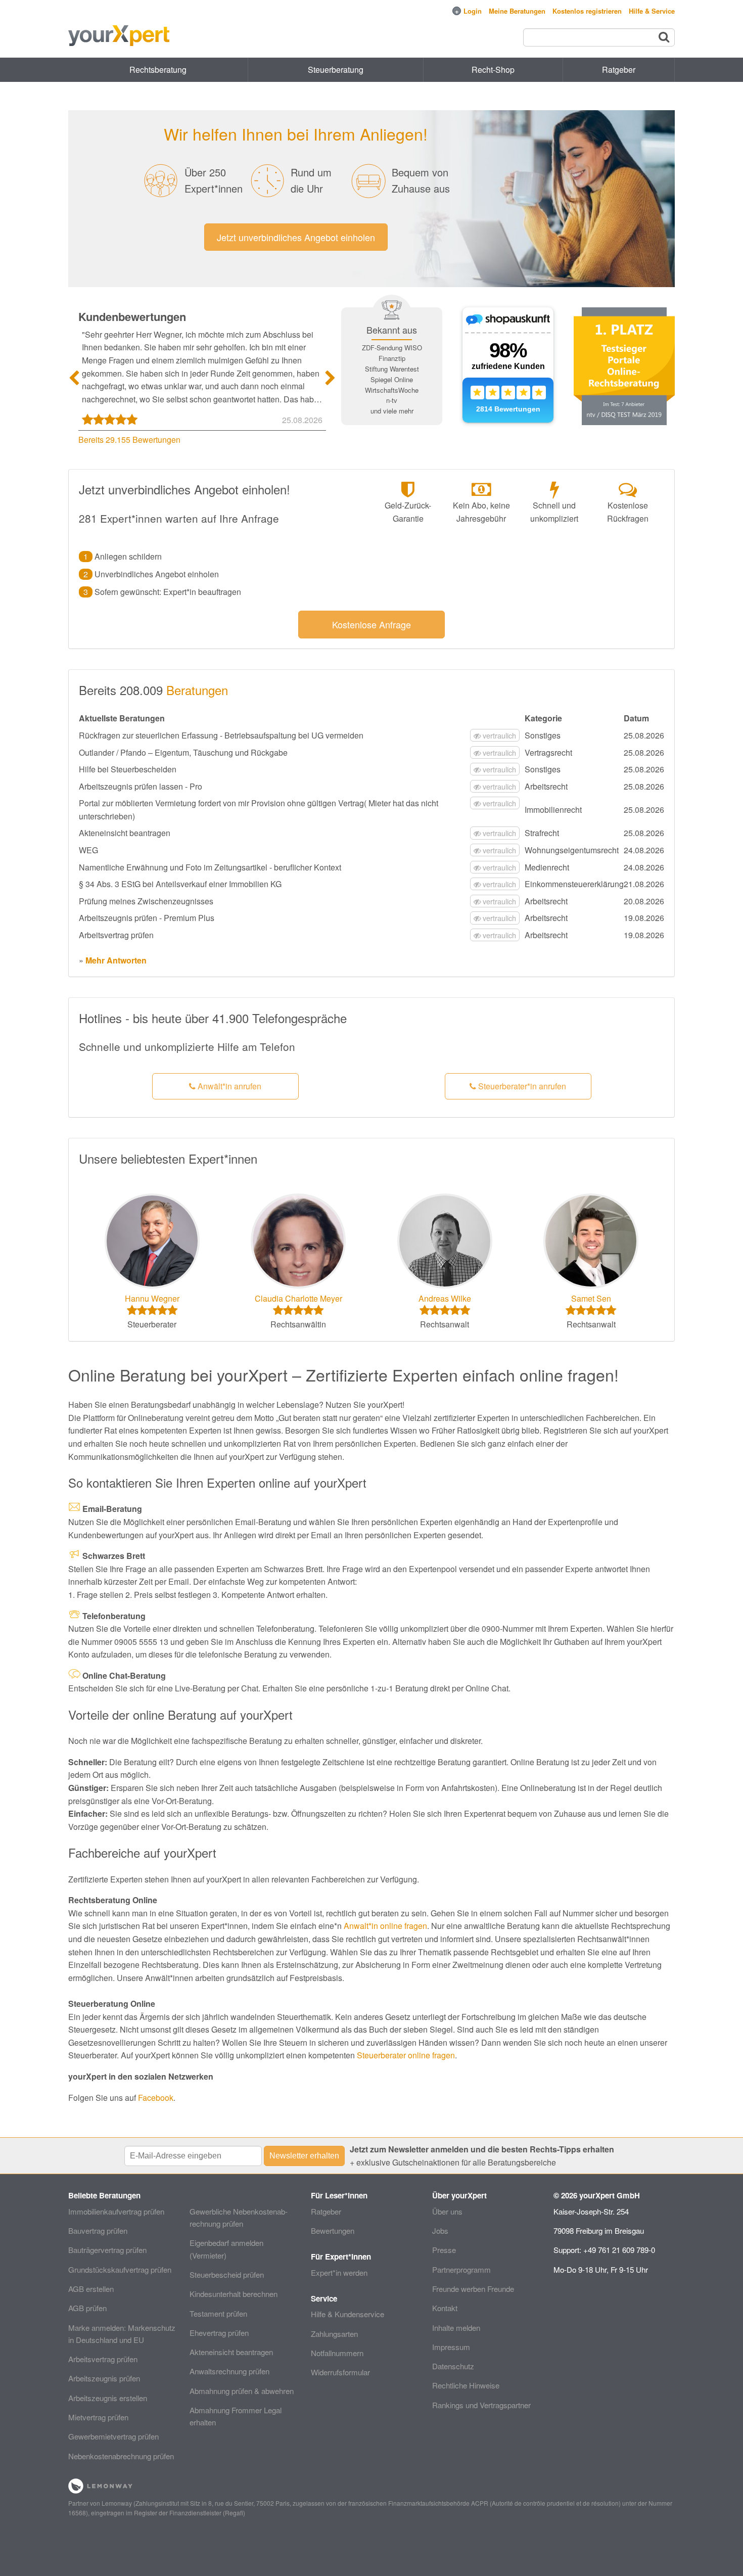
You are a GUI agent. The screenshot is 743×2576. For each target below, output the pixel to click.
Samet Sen (591, 1298)
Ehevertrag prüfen (219, 2333)
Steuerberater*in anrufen (521, 1086)
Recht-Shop (493, 70)
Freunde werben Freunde (473, 2289)
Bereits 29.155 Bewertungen (129, 440)
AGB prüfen (87, 2308)
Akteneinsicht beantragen (231, 2352)
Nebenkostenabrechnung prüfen (121, 2456)
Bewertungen (333, 2230)
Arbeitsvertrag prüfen (103, 2359)
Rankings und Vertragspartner (481, 2405)
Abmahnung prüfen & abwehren (242, 2391)
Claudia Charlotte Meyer (298, 1298)
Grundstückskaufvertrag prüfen (120, 2269)
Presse (444, 2250)
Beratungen (197, 690)
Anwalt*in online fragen (385, 1926)
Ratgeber (326, 2211)
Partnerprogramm (461, 2269)
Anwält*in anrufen (228, 1086)
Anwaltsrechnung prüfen (229, 2371)
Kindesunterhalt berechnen (234, 2294)
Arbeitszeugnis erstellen (108, 2398)
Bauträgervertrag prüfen (107, 2250)
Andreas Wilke (445, 1298)
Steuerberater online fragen (406, 2055)
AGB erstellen (91, 2289)
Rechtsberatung (158, 70)
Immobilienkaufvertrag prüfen (116, 2211)
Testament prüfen (218, 2313)
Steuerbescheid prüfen (227, 2274)
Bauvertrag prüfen (98, 2230)
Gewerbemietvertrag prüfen (113, 2436)
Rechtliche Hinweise (466, 2385)
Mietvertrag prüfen (98, 2417)
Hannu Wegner (152, 1298)
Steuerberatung (336, 70)
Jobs (440, 2230)
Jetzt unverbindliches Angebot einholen (296, 237)
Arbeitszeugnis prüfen (104, 2378)
